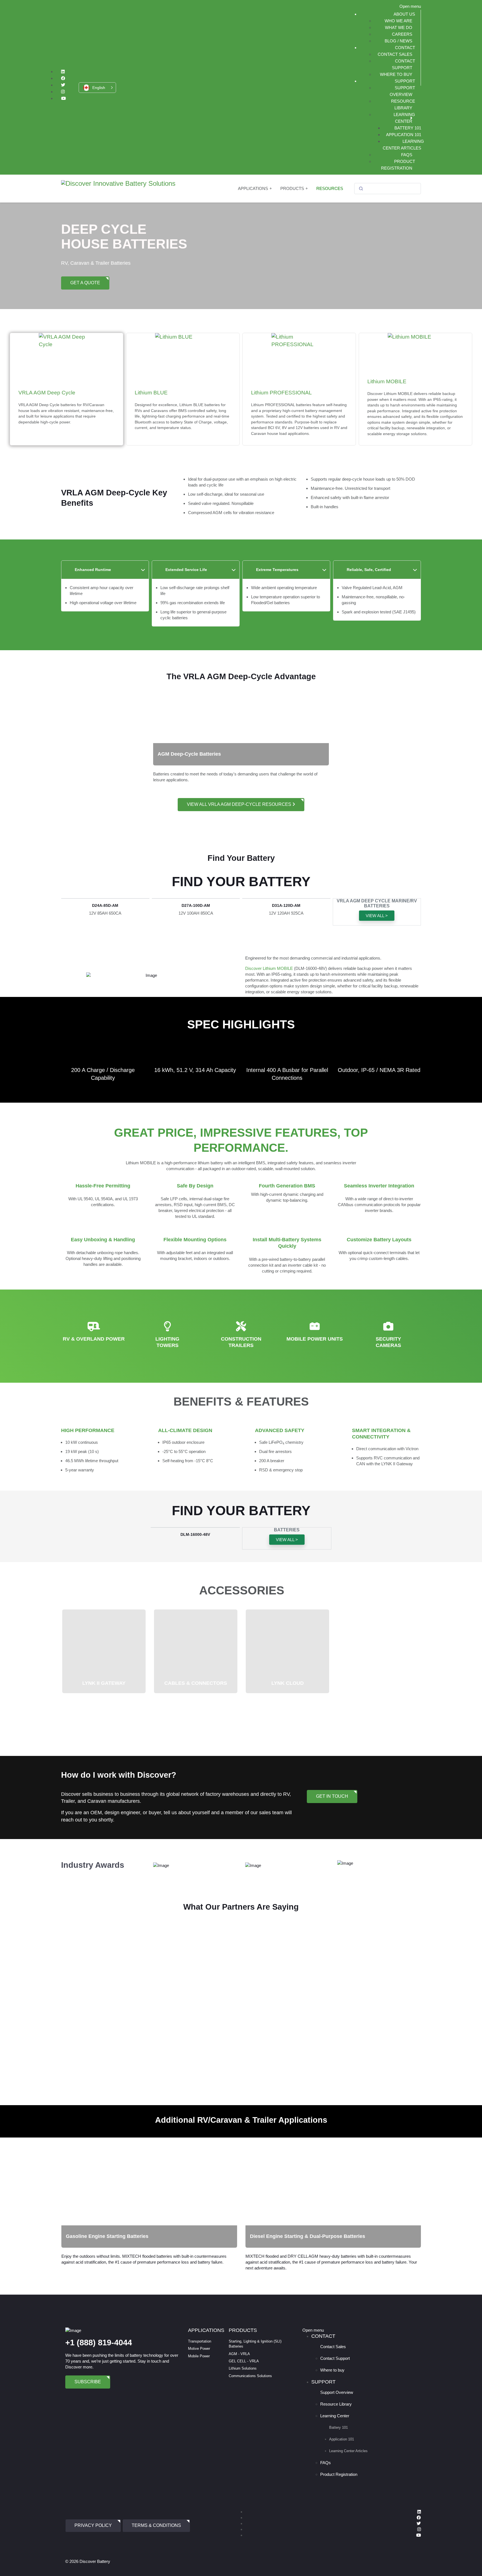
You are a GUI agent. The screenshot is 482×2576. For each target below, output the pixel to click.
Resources (330, 188)
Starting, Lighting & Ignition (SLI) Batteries (255, 2344)
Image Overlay (79, 2167)
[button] (97, 88)
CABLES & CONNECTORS (196, 1683)
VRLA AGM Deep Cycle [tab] (66, 407)
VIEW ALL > (377, 916)
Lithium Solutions (243, 2368)
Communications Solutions (250, 2376)
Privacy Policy (93, 2525)
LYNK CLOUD (288, 1683)
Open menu (410, 6)
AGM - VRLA (239, 2354)
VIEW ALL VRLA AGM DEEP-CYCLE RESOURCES (240, 804)
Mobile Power (199, 2356)
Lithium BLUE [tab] (182, 410)
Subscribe (88, 2382)
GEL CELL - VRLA (244, 2361)
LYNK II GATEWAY (104, 1683)
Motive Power (199, 2349)
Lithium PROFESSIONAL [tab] (299, 413)
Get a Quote (85, 283)
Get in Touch (332, 1796)
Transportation (200, 2341)
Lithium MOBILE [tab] (415, 407)
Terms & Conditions (156, 2525)
